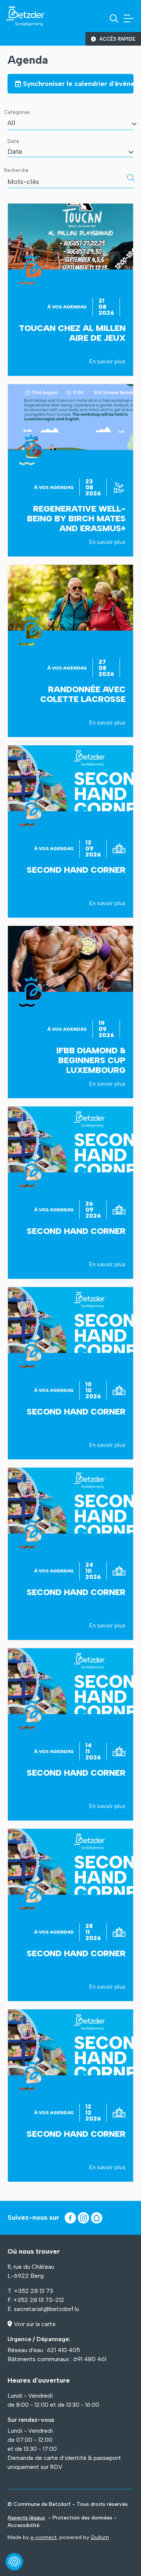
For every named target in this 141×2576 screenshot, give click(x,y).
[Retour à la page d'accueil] (25, 16)
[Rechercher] (131, 178)
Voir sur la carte (35, 2324)
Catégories (17, 112)
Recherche (16, 170)
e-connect (43, 2537)
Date (13, 141)
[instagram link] (83, 2218)
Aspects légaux (26, 2518)
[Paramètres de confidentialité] (14, 2562)
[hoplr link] (97, 2218)
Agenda (28, 60)
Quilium (100, 2537)
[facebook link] (70, 2218)
